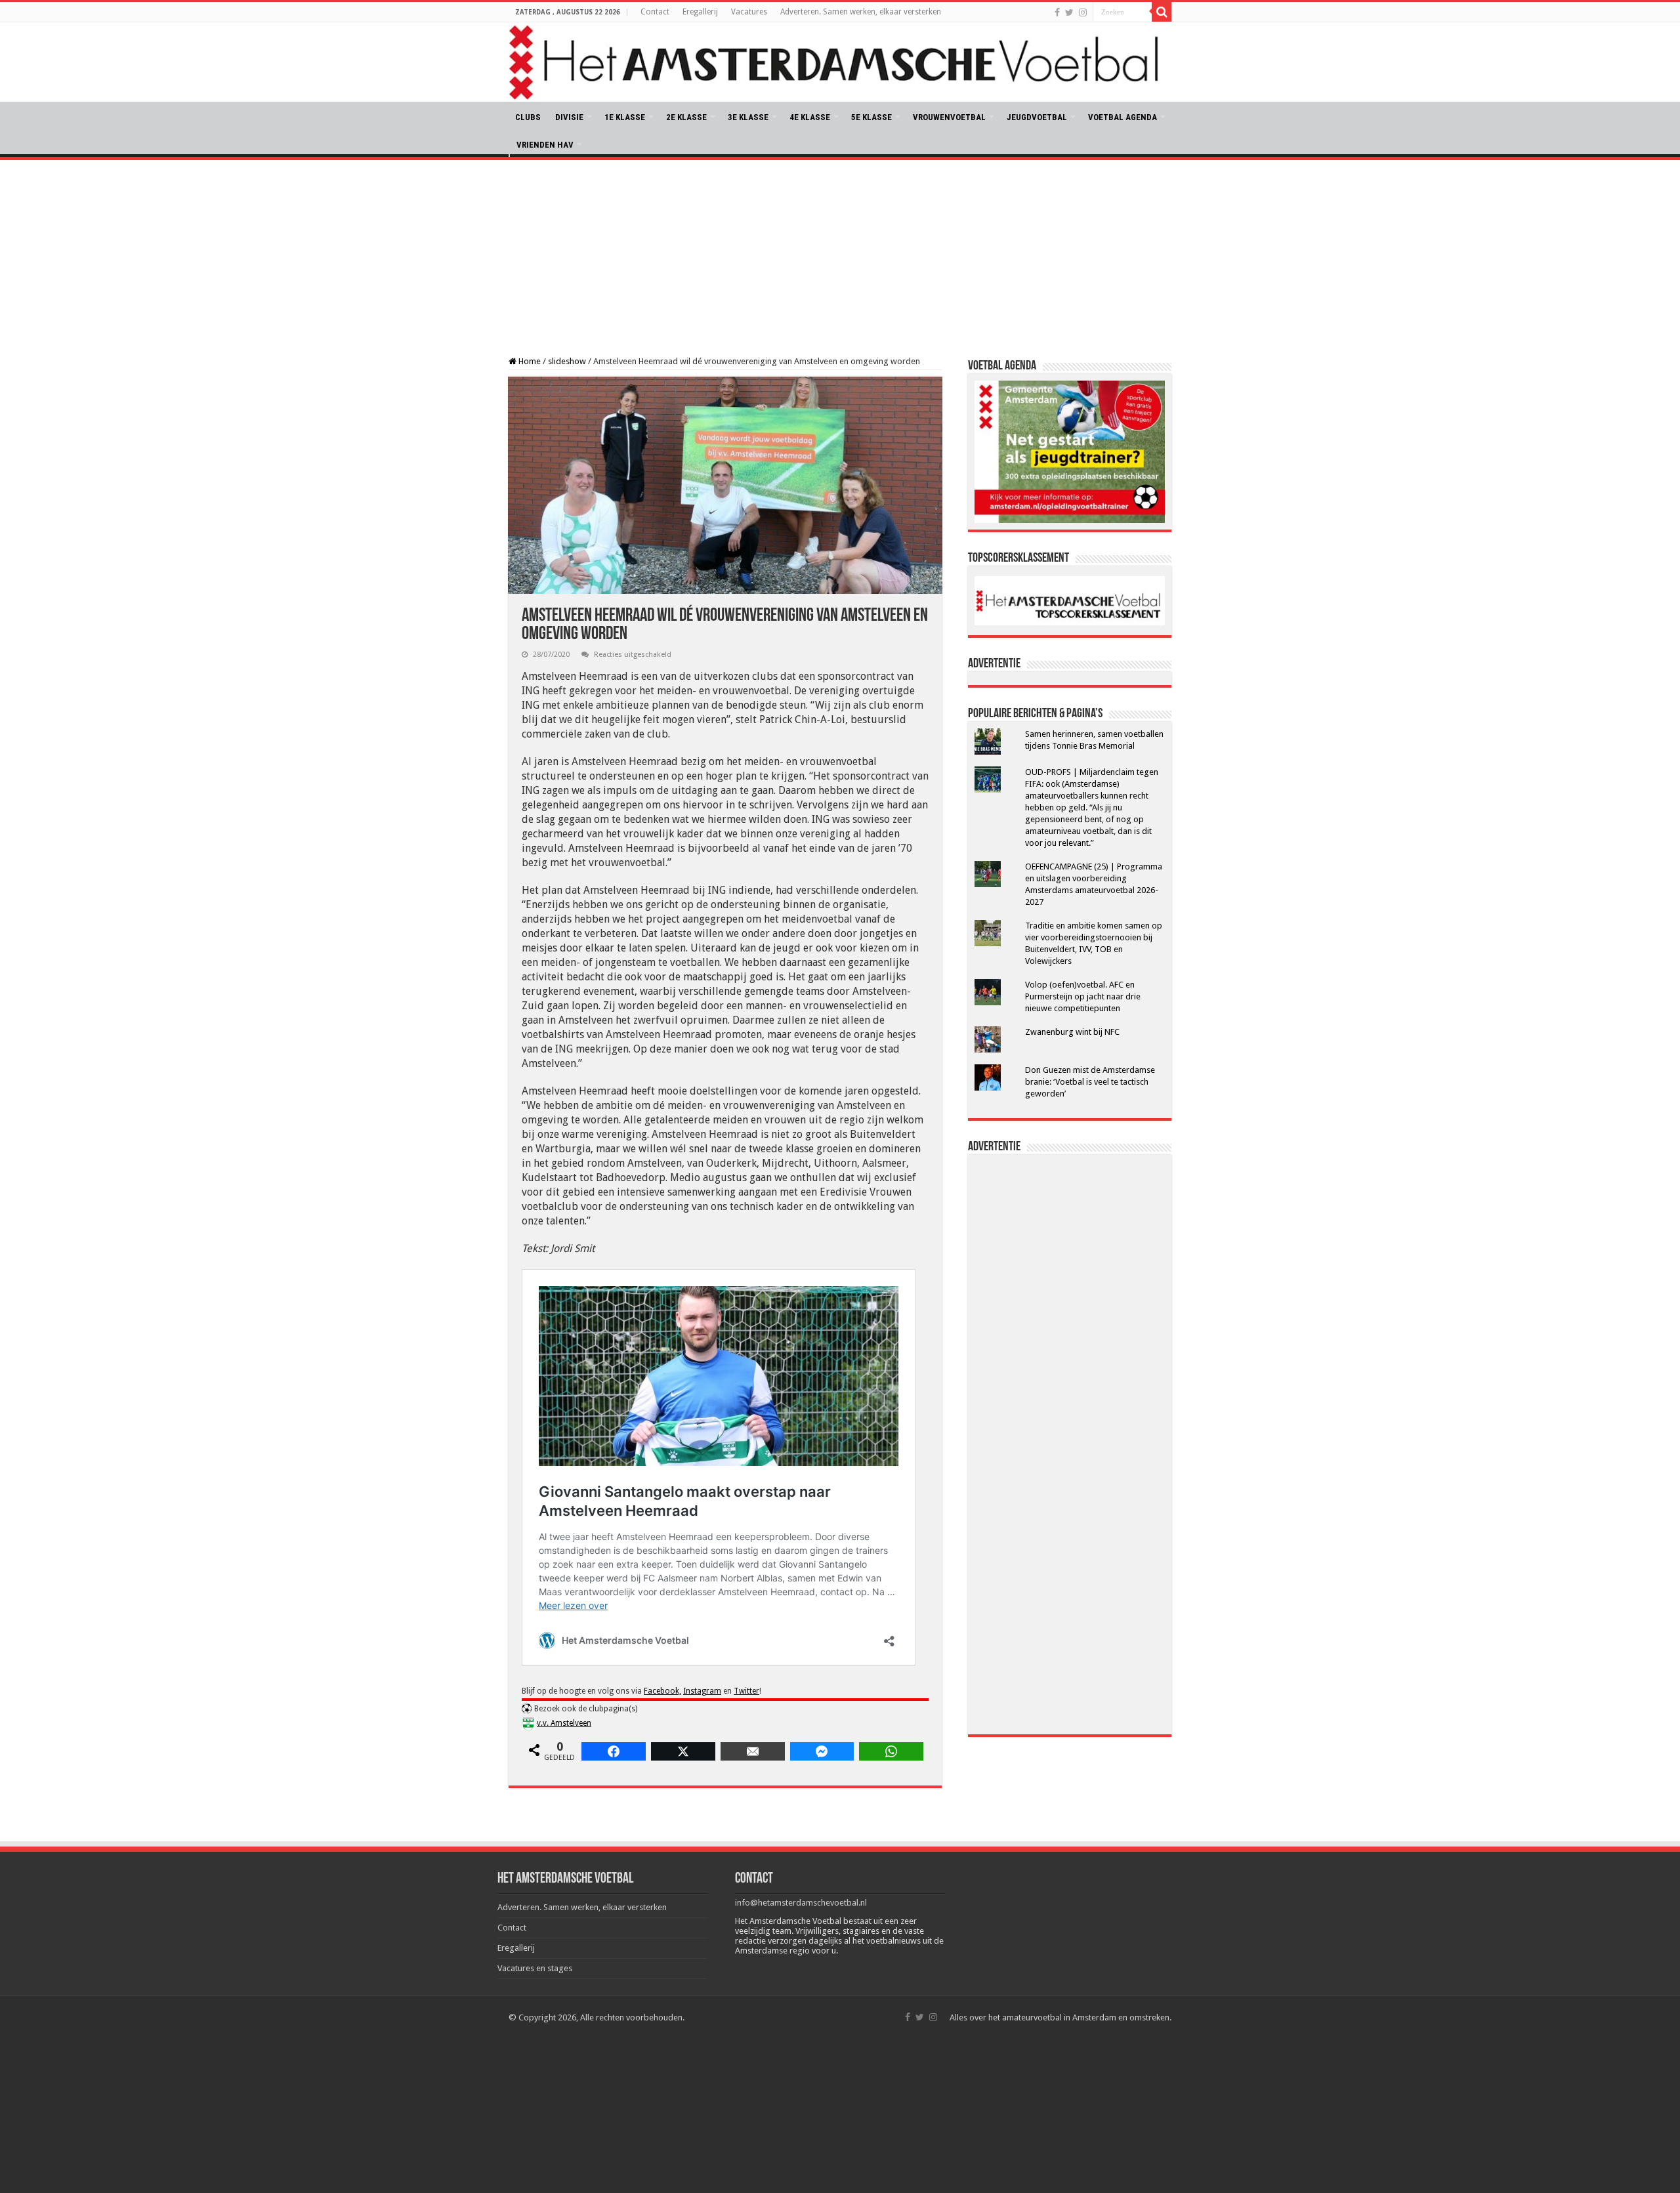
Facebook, (662, 1691)
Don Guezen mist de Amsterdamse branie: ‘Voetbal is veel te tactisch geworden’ (1090, 1082)
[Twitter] (1069, 12)
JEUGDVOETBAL (1037, 117)
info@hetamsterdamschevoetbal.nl (801, 1903)
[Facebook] (1057, 12)
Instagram (702, 1691)
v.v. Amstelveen (564, 1723)
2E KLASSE (686, 117)
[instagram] (1083, 12)
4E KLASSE (810, 117)
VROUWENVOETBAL (949, 117)
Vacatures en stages (535, 1968)
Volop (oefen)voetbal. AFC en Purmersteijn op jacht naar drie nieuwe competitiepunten (1083, 996)
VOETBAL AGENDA (1123, 117)
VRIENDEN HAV (545, 145)
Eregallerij (700, 12)
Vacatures (749, 12)
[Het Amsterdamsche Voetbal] (840, 62)
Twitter (746, 1691)
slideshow (567, 361)
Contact (655, 12)
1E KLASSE (625, 117)
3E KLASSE (748, 117)
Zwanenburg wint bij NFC (1072, 1032)
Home (529, 361)
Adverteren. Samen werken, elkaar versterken (861, 12)
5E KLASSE (871, 117)
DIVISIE (569, 117)
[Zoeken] (1162, 12)
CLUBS (528, 117)
